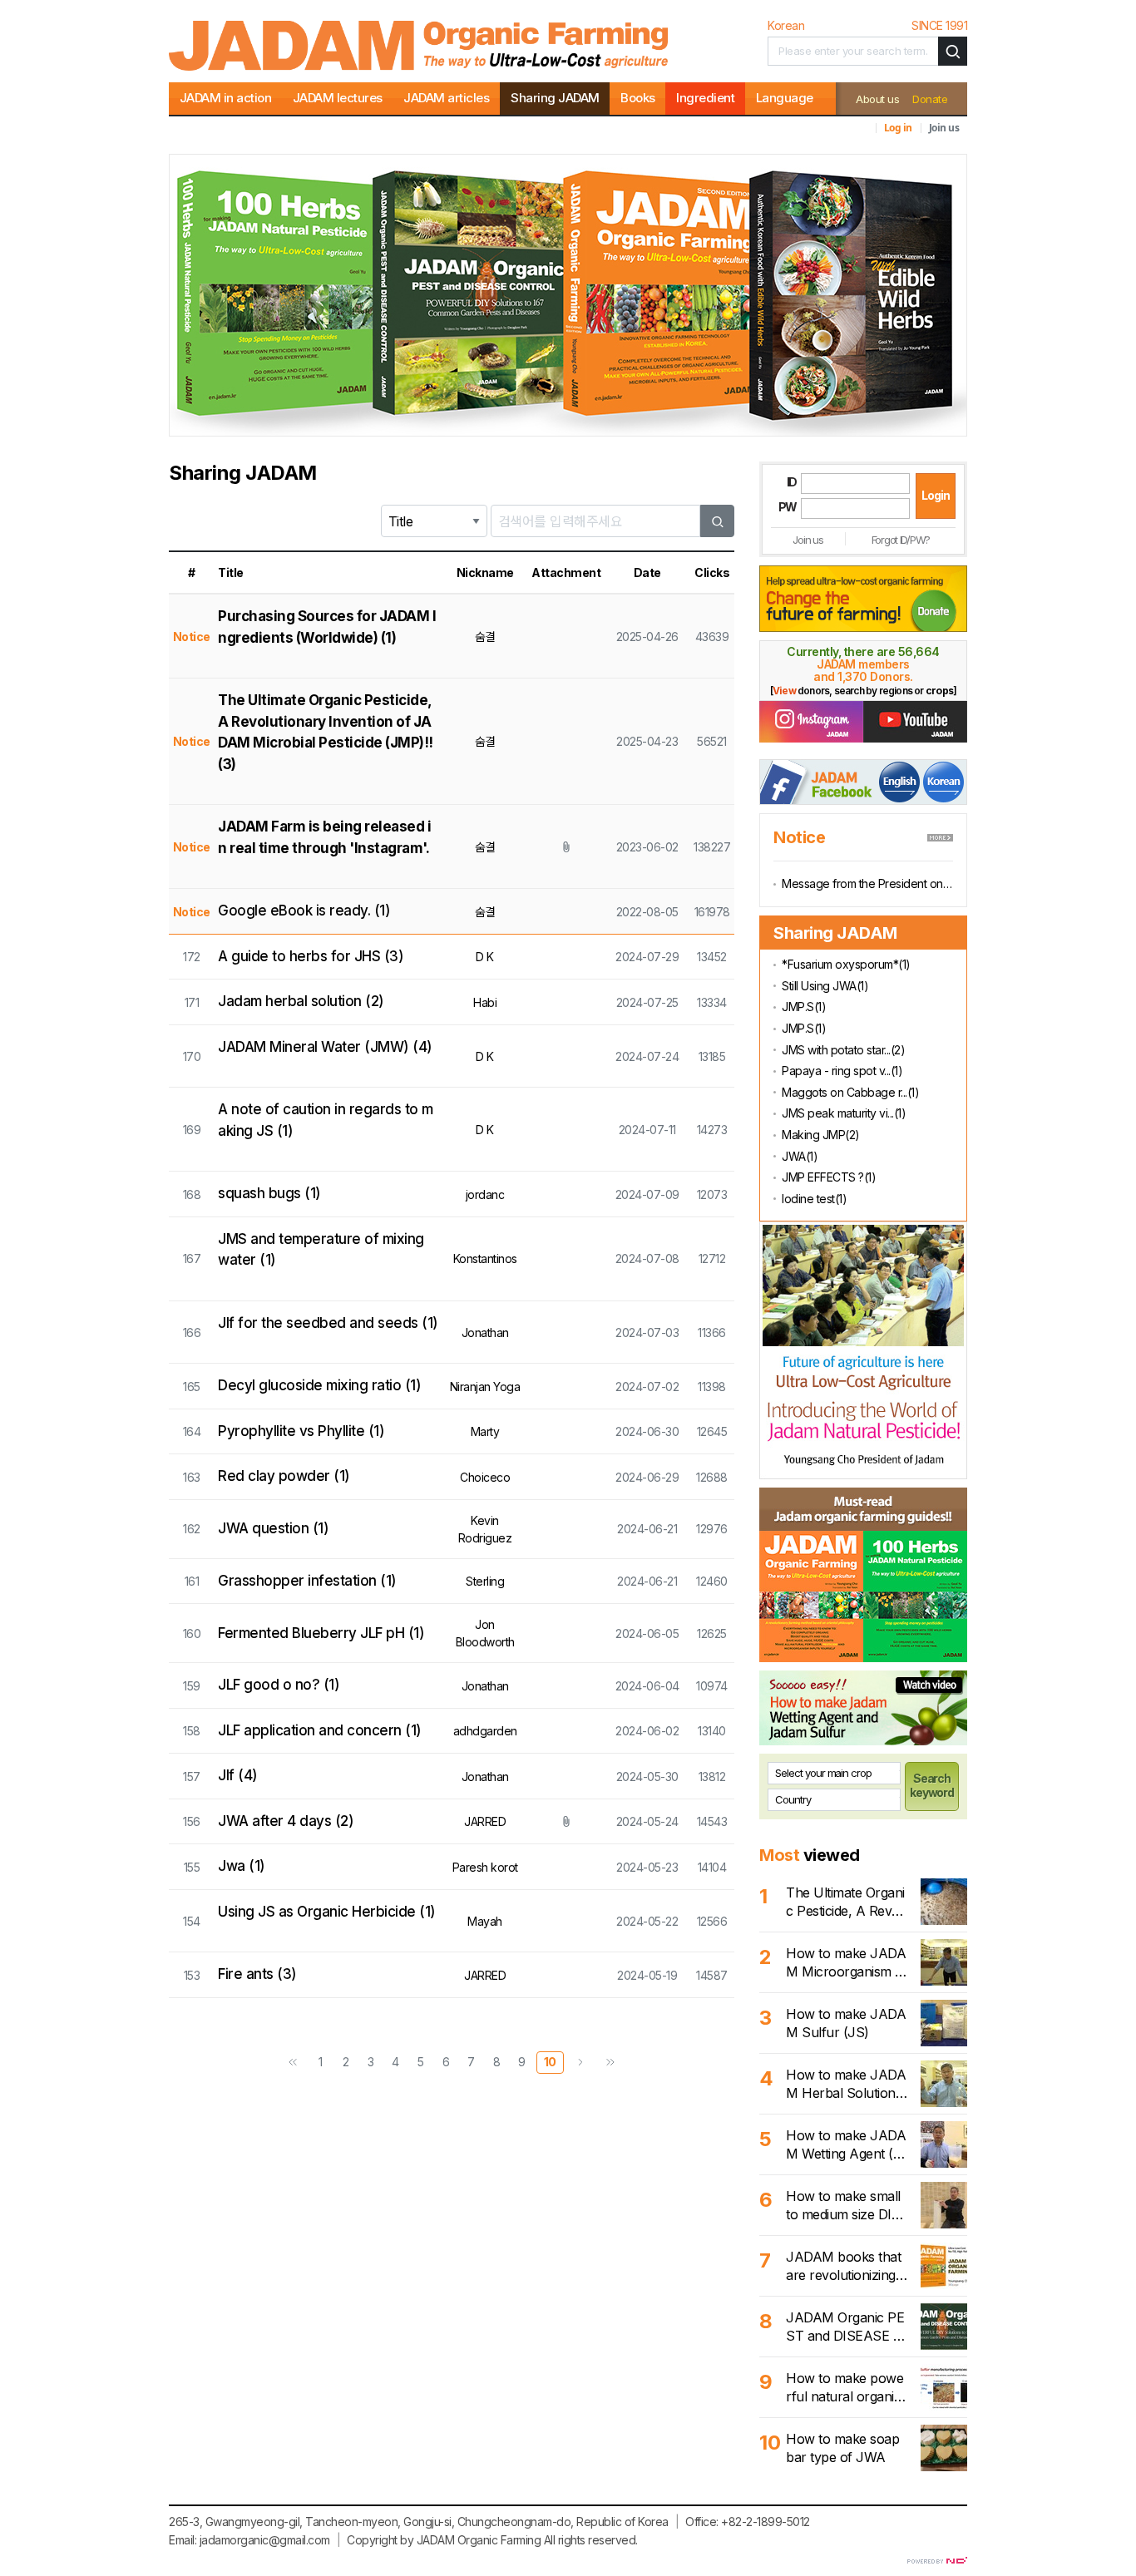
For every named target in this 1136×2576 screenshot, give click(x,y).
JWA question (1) (273, 1528)
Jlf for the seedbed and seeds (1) (328, 1323)
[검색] (718, 521)
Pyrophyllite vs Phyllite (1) (301, 1431)
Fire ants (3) (257, 1974)
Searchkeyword (932, 1785)
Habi (485, 1002)
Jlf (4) (238, 1775)
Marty (485, 1431)
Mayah (485, 1921)
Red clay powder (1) (284, 1476)
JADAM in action (226, 98)
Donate (930, 99)
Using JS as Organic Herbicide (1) (327, 1912)
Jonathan (485, 1332)
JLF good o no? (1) (279, 1685)
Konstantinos (485, 1258)
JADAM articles (446, 98)
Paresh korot (485, 1867)
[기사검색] (953, 51)
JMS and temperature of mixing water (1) (321, 1250)
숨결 (485, 637)
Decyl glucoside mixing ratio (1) (319, 1385)
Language (785, 98)
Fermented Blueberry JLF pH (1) (321, 1633)
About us (877, 99)
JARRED (485, 1821)
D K (485, 957)
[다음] (580, 2063)
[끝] (610, 2063)
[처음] (293, 2063)
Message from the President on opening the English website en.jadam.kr (867, 883)
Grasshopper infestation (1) (307, 1581)
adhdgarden (485, 1731)
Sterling (485, 1581)
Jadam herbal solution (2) (301, 1001)
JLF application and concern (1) (320, 1730)
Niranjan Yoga (485, 1387)
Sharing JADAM (555, 98)
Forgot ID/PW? (901, 540)
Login (935, 495)
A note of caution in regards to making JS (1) (326, 1120)
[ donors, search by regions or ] (863, 691)
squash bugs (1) (269, 1193)
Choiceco (485, 1477)
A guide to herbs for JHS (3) (311, 956)
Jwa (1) (242, 1866)
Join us (944, 128)
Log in (898, 128)
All (550, 2540)
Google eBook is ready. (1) (304, 910)
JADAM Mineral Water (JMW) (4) (325, 1047)
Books (638, 98)
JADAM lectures (338, 98)
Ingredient (705, 98)
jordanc (485, 1194)
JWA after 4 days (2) (286, 1821)
